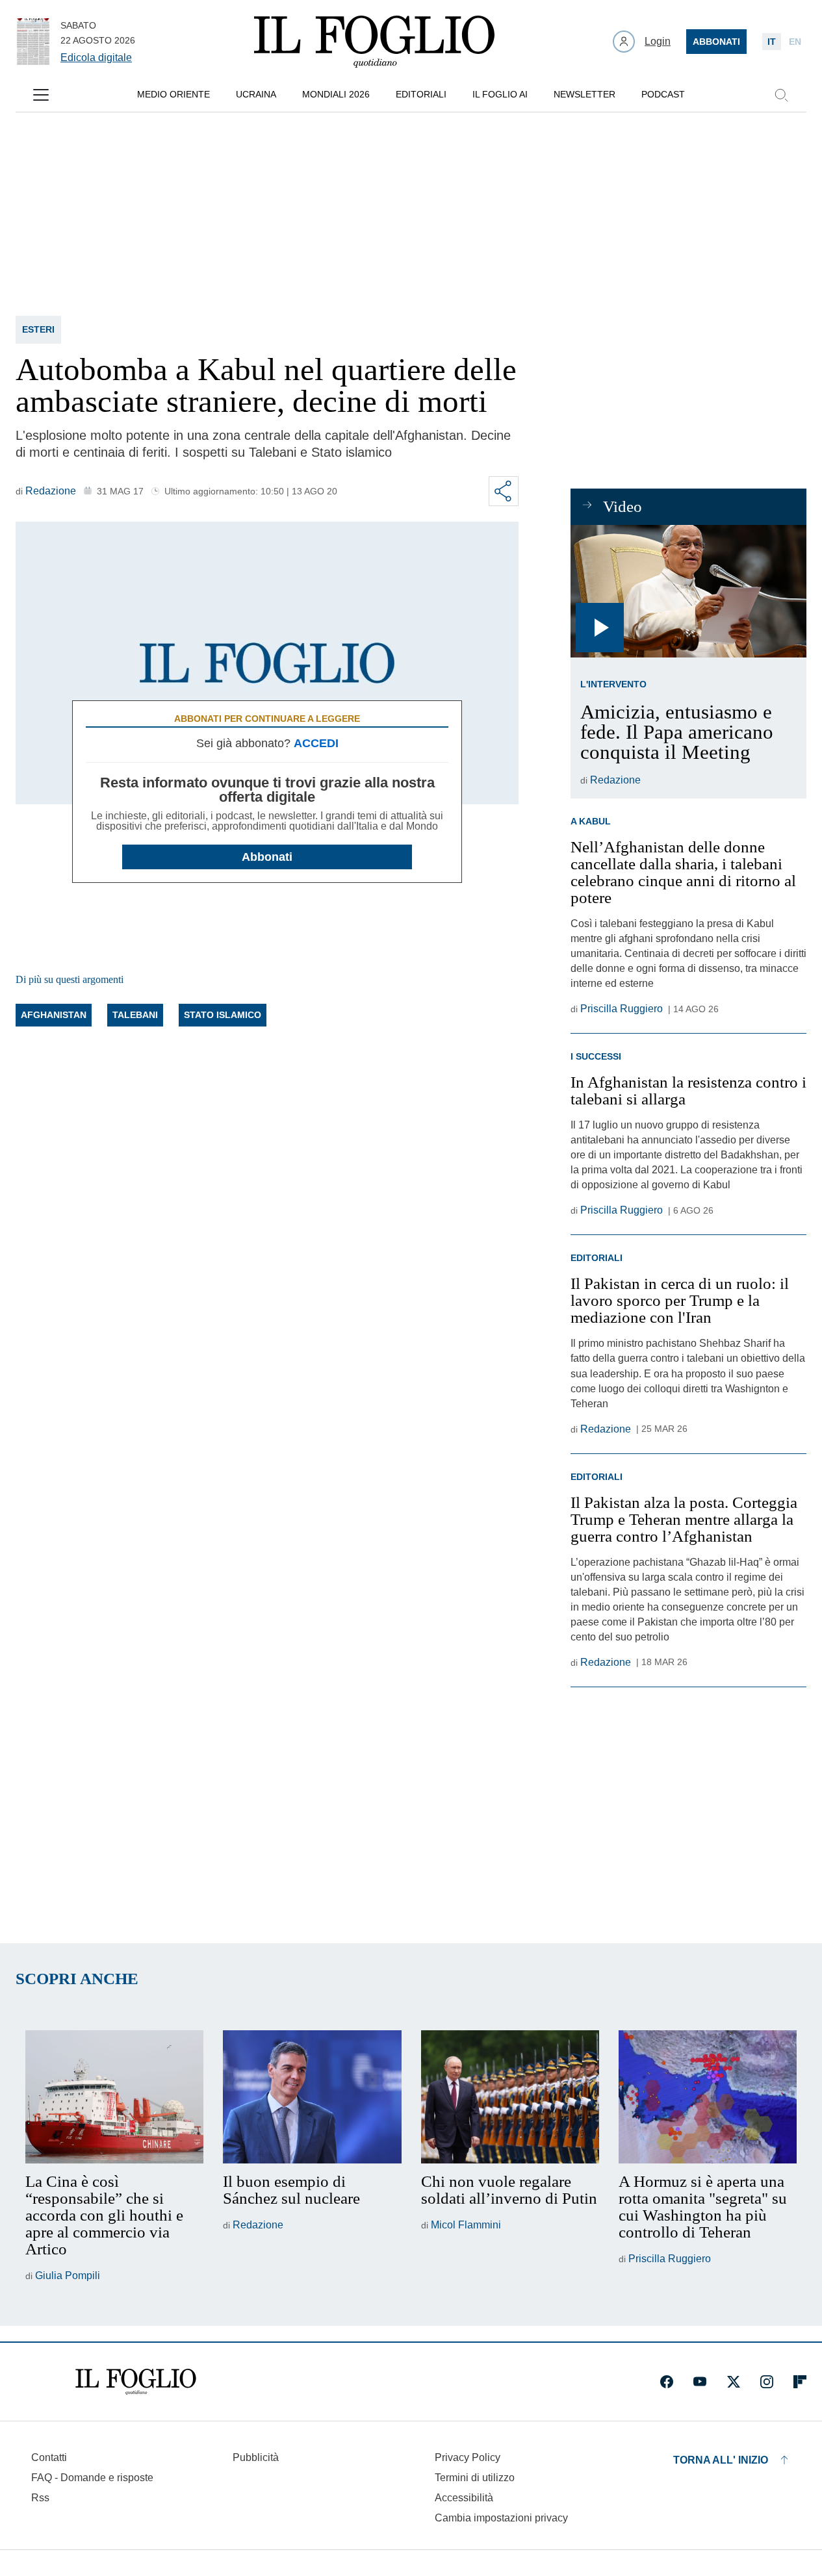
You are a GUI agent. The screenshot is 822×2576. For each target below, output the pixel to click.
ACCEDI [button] (316, 743)
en (795, 42)
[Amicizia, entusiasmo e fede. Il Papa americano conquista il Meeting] (688, 591)
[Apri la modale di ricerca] (781, 95)
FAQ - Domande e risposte (92, 2478)
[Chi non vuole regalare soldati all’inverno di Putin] (510, 2097)
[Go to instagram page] (767, 2382)
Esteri (38, 329)
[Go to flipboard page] (800, 2382)
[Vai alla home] (374, 42)
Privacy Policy (468, 2457)
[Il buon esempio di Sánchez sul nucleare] (312, 2097)
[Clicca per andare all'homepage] (136, 2382)
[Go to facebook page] (667, 2382)
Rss (40, 2498)
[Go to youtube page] (700, 2382)
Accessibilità (464, 2498)
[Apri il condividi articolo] (504, 491)
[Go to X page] (734, 2382)
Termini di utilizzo (475, 2478)
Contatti (49, 2457)
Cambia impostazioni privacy (501, 2518)
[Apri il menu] (41, 95)
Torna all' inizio (721, 2460)
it (772, 42)
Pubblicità (256, 2457)
